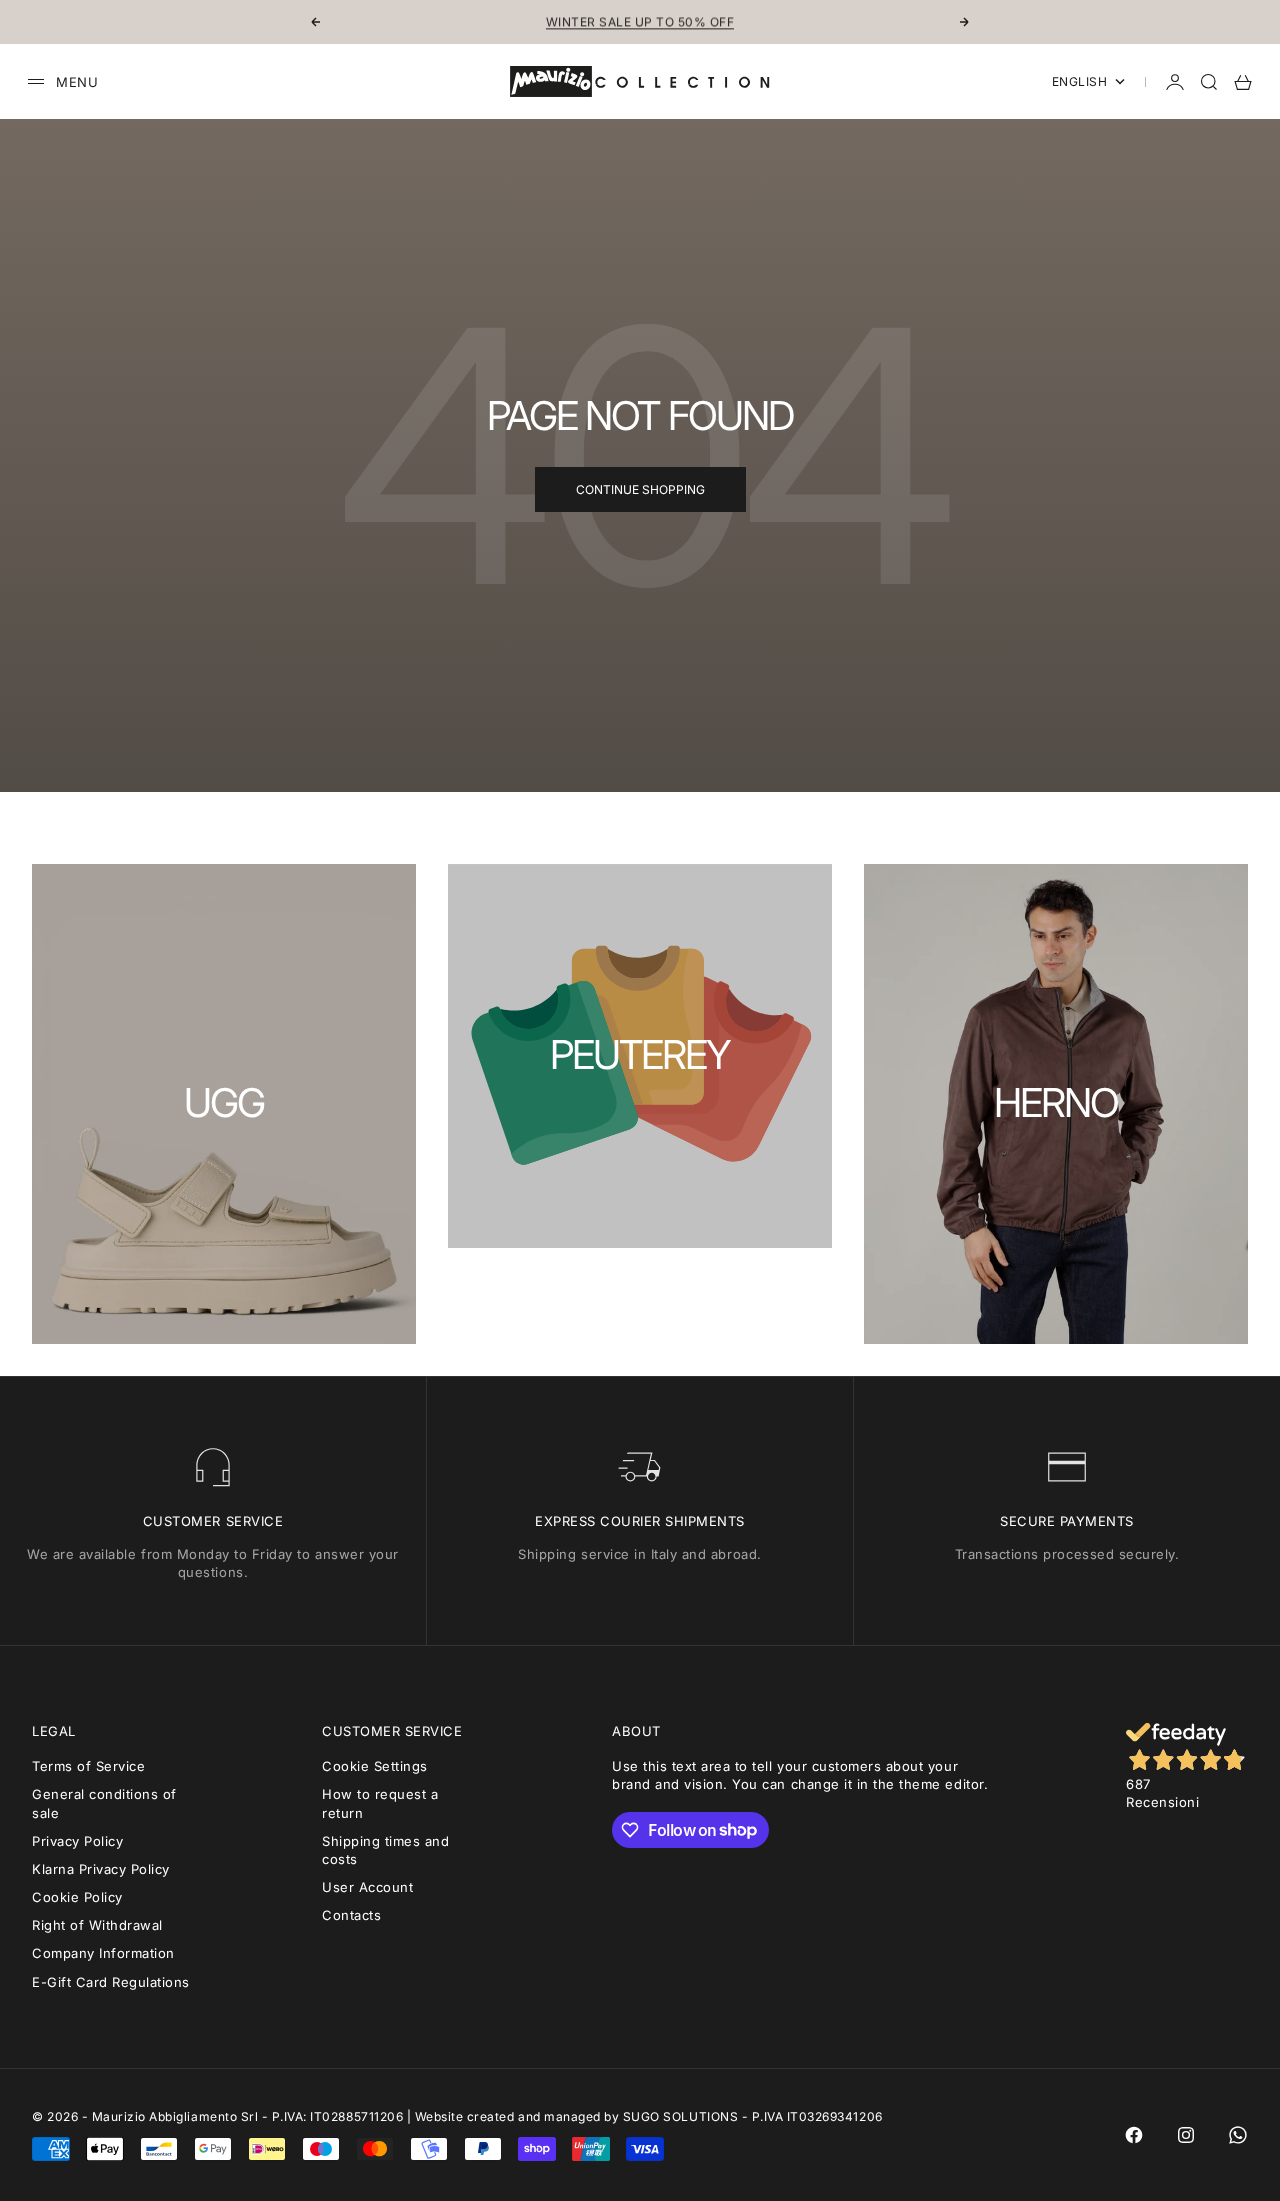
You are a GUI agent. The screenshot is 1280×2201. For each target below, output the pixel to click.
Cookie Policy (77, 1897)
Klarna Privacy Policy (101, 1869)
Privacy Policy (77, 1841)
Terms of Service (88, 1766)
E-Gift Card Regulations (111, 1982)
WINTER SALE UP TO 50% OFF (640, 21)
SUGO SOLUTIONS (680, 2116)
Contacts (351, 1915)
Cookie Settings (375, 1766)
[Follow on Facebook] (1134, 2135)
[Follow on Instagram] (1186, 2135)
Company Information (103, 1953)
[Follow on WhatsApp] (1238, 2135)
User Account (367, 1887)
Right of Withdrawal (97, 1925)
